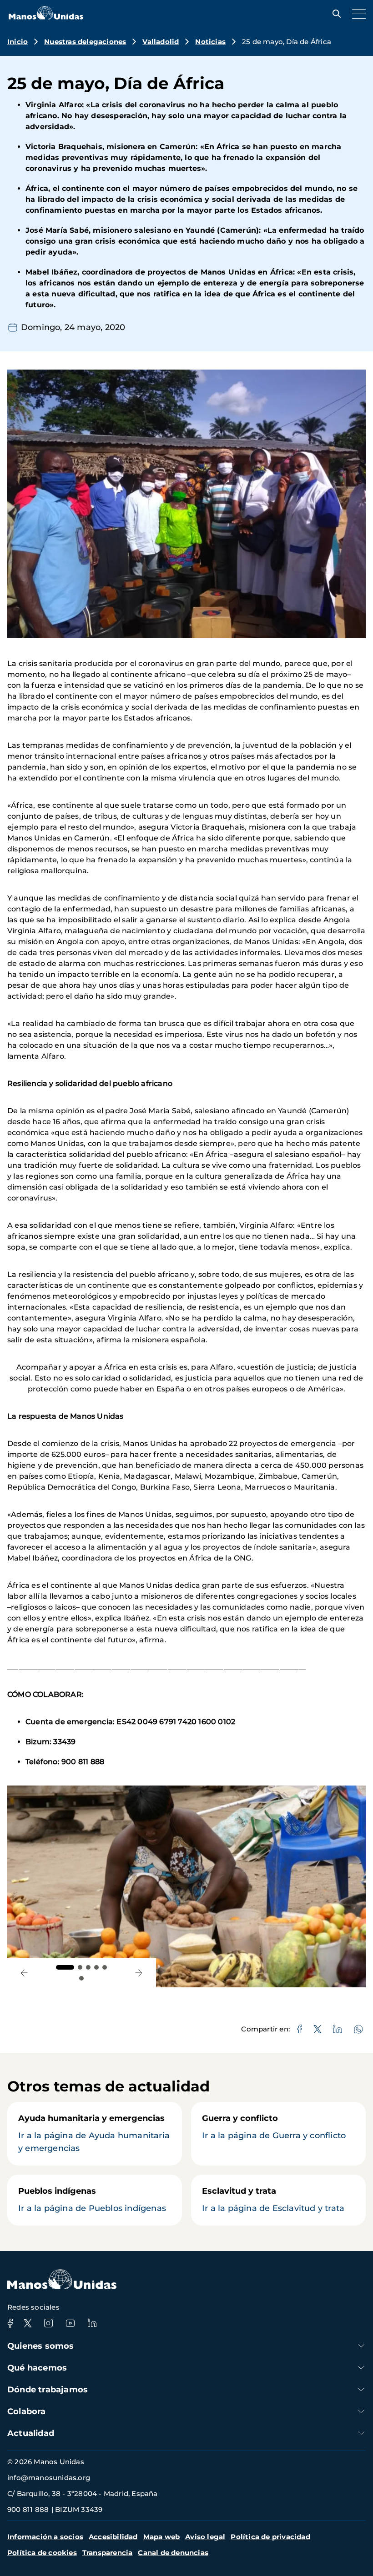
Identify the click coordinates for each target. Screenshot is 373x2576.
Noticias (210, 42)
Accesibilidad (113, 2537)
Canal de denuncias (173, 2553)
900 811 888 (28, 2509)
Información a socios (45, 2537)
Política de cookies (42, 2553)
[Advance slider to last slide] (24, 1973)
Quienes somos (41, 2346)
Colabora (27, 2411)
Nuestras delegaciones (85, 42)
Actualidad (31, 2433)
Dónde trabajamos (48, 2390)
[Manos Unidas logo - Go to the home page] (46, 17)
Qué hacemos (37, 2368)
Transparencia (108, 2553)
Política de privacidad (270, 2537)
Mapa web (162, 2537)
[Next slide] (139, 1973)
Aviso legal (205, 2537)
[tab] (65, 1967)
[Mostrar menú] (357, 14)
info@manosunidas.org (49, 2478)
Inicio (18, 42)
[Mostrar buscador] (334, 14)
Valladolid (161, 42)
